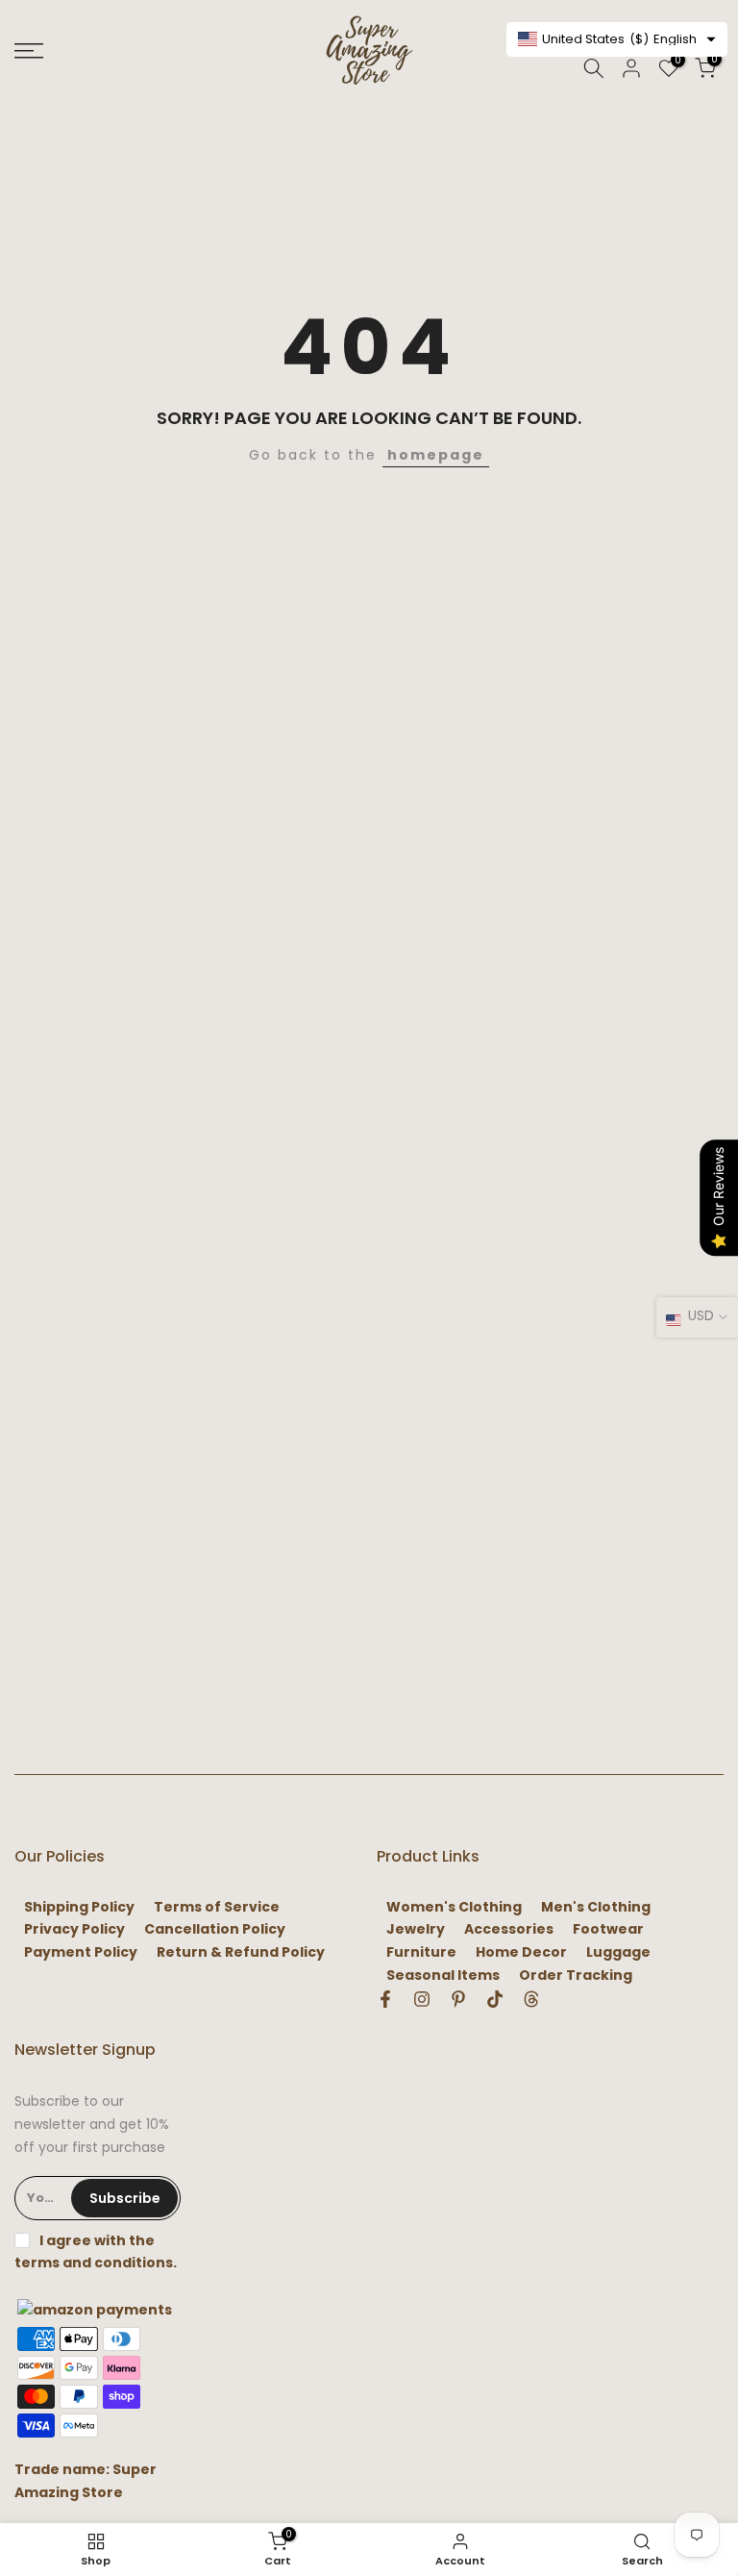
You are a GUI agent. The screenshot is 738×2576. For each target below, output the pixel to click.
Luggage (618, 1952)
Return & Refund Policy (241, 1952)
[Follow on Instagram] (422, 1999)
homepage (436, 455)
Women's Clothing (454, 1907)
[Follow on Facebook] (385, 1999)
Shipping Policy (79, 1907)
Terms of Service (217, 1907)
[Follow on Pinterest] (458, 1999)
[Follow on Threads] (531, 1999)
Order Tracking (576, 1976)
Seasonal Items (443, 1976)
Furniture (421, 1952)
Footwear (608, 1929)
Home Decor (521, 1952)
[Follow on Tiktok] (495, 1999)
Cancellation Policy (215, 1929)
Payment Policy (81, 1952)
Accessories (509, 1929)
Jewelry (416, 1929)
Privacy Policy (74, 1929)
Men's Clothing (596, 1907)
